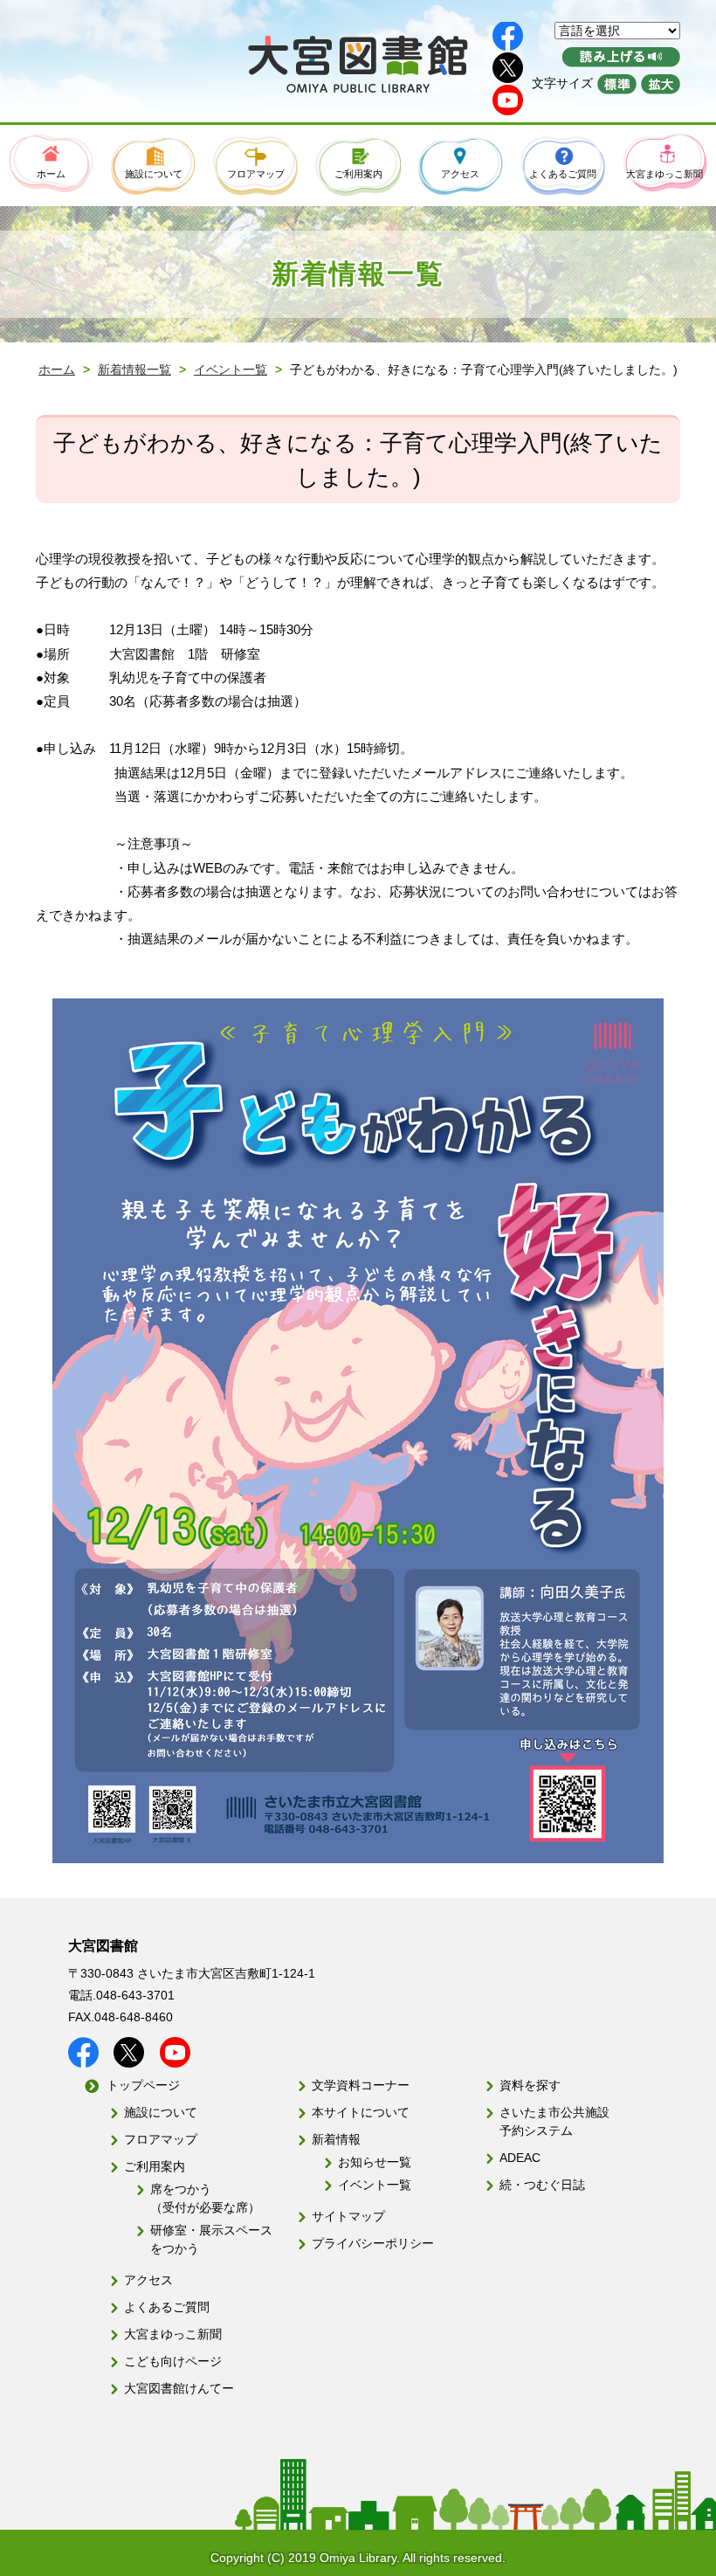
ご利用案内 (155, 2166)
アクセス (148, 2280)
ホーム (57, 369)
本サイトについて (361, 2112)
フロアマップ (161, 2139)
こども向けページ (173, 2361)
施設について (161, 2112)
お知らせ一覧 (375, 2162)
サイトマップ (348, 2216)
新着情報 (336, 2139)
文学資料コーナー (361, 2085)
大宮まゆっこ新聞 (173, 2334)
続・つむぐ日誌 (542, 2185)
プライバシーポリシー (373, 2243)
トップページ (143, 2085)
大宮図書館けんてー (179, 2388)
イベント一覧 (231, 369)
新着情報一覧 (134, 369)
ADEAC (520, 2158)
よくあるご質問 (167, 2307)
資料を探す (530, 2085)
